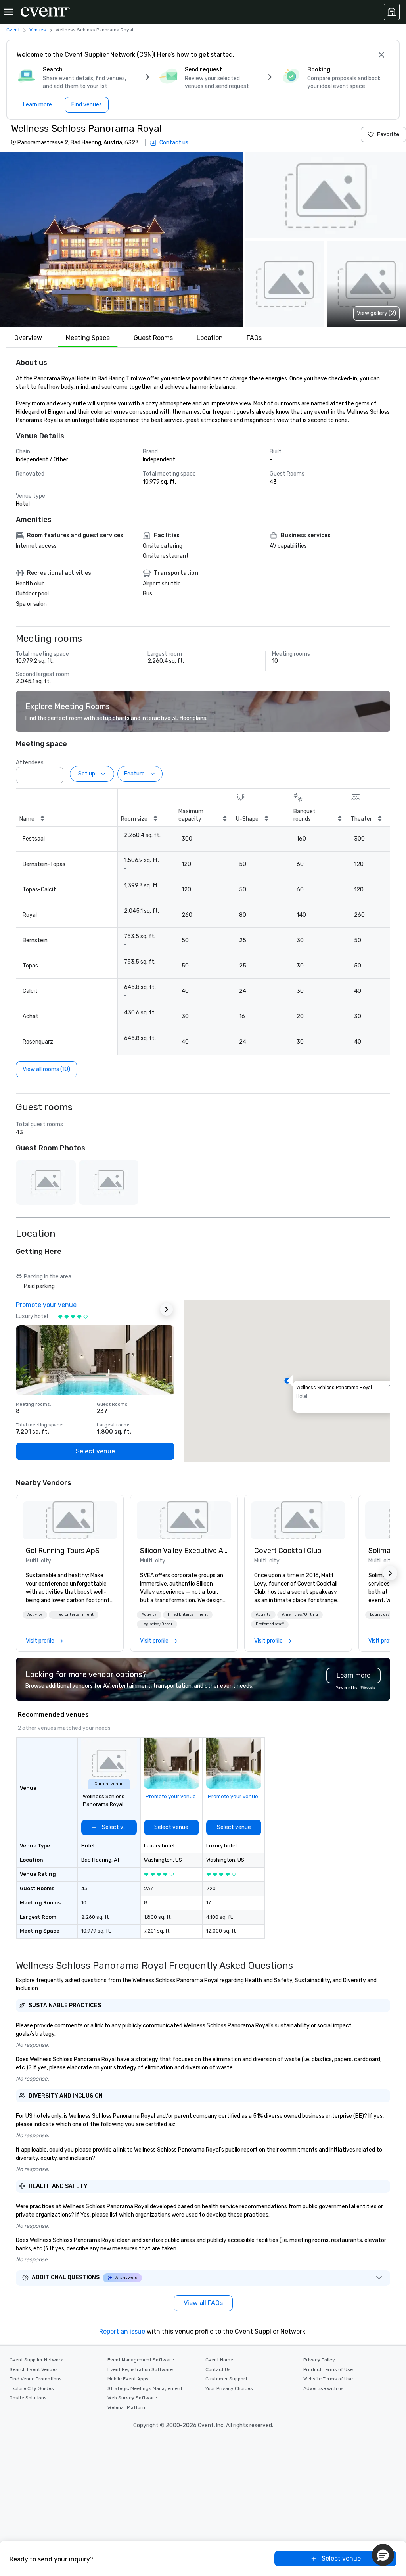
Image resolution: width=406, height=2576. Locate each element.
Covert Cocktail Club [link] (288, 1551)
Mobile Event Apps (128, 2379)
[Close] (381, 55)
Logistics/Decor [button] (157, 1624)
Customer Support (226, 2379)
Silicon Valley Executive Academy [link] (184, 1551)
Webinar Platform (127, 2407)
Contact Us (218, 2369)
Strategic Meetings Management (145, 2388)
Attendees (30, 763)
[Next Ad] (167, 1309)
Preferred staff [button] (270, 1624)
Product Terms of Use (328, 2369)
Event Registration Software (140, 2369)
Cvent (13, 30)
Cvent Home (219, 2360)
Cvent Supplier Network (36, 2360)
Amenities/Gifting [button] (300, 1614)
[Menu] (9, 12)
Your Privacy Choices (229, 2388)
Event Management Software (141, 2360)
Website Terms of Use (328, 2379)
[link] (70, 1520)
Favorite (388, 134)
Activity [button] (35, 1614)
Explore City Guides (32, 2388)
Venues (38, 30)
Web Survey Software (132, 2398)
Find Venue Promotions (36, 2379)
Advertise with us (324, 2388)
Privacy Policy (319, 2360)
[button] (121, 240)
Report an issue (122, 2331)
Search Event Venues (34, 2369)
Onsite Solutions (28, 2398)
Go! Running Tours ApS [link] (63, 1551)
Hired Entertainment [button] (74, 1614)
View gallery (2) (376, 313)
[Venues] (392, 12)
